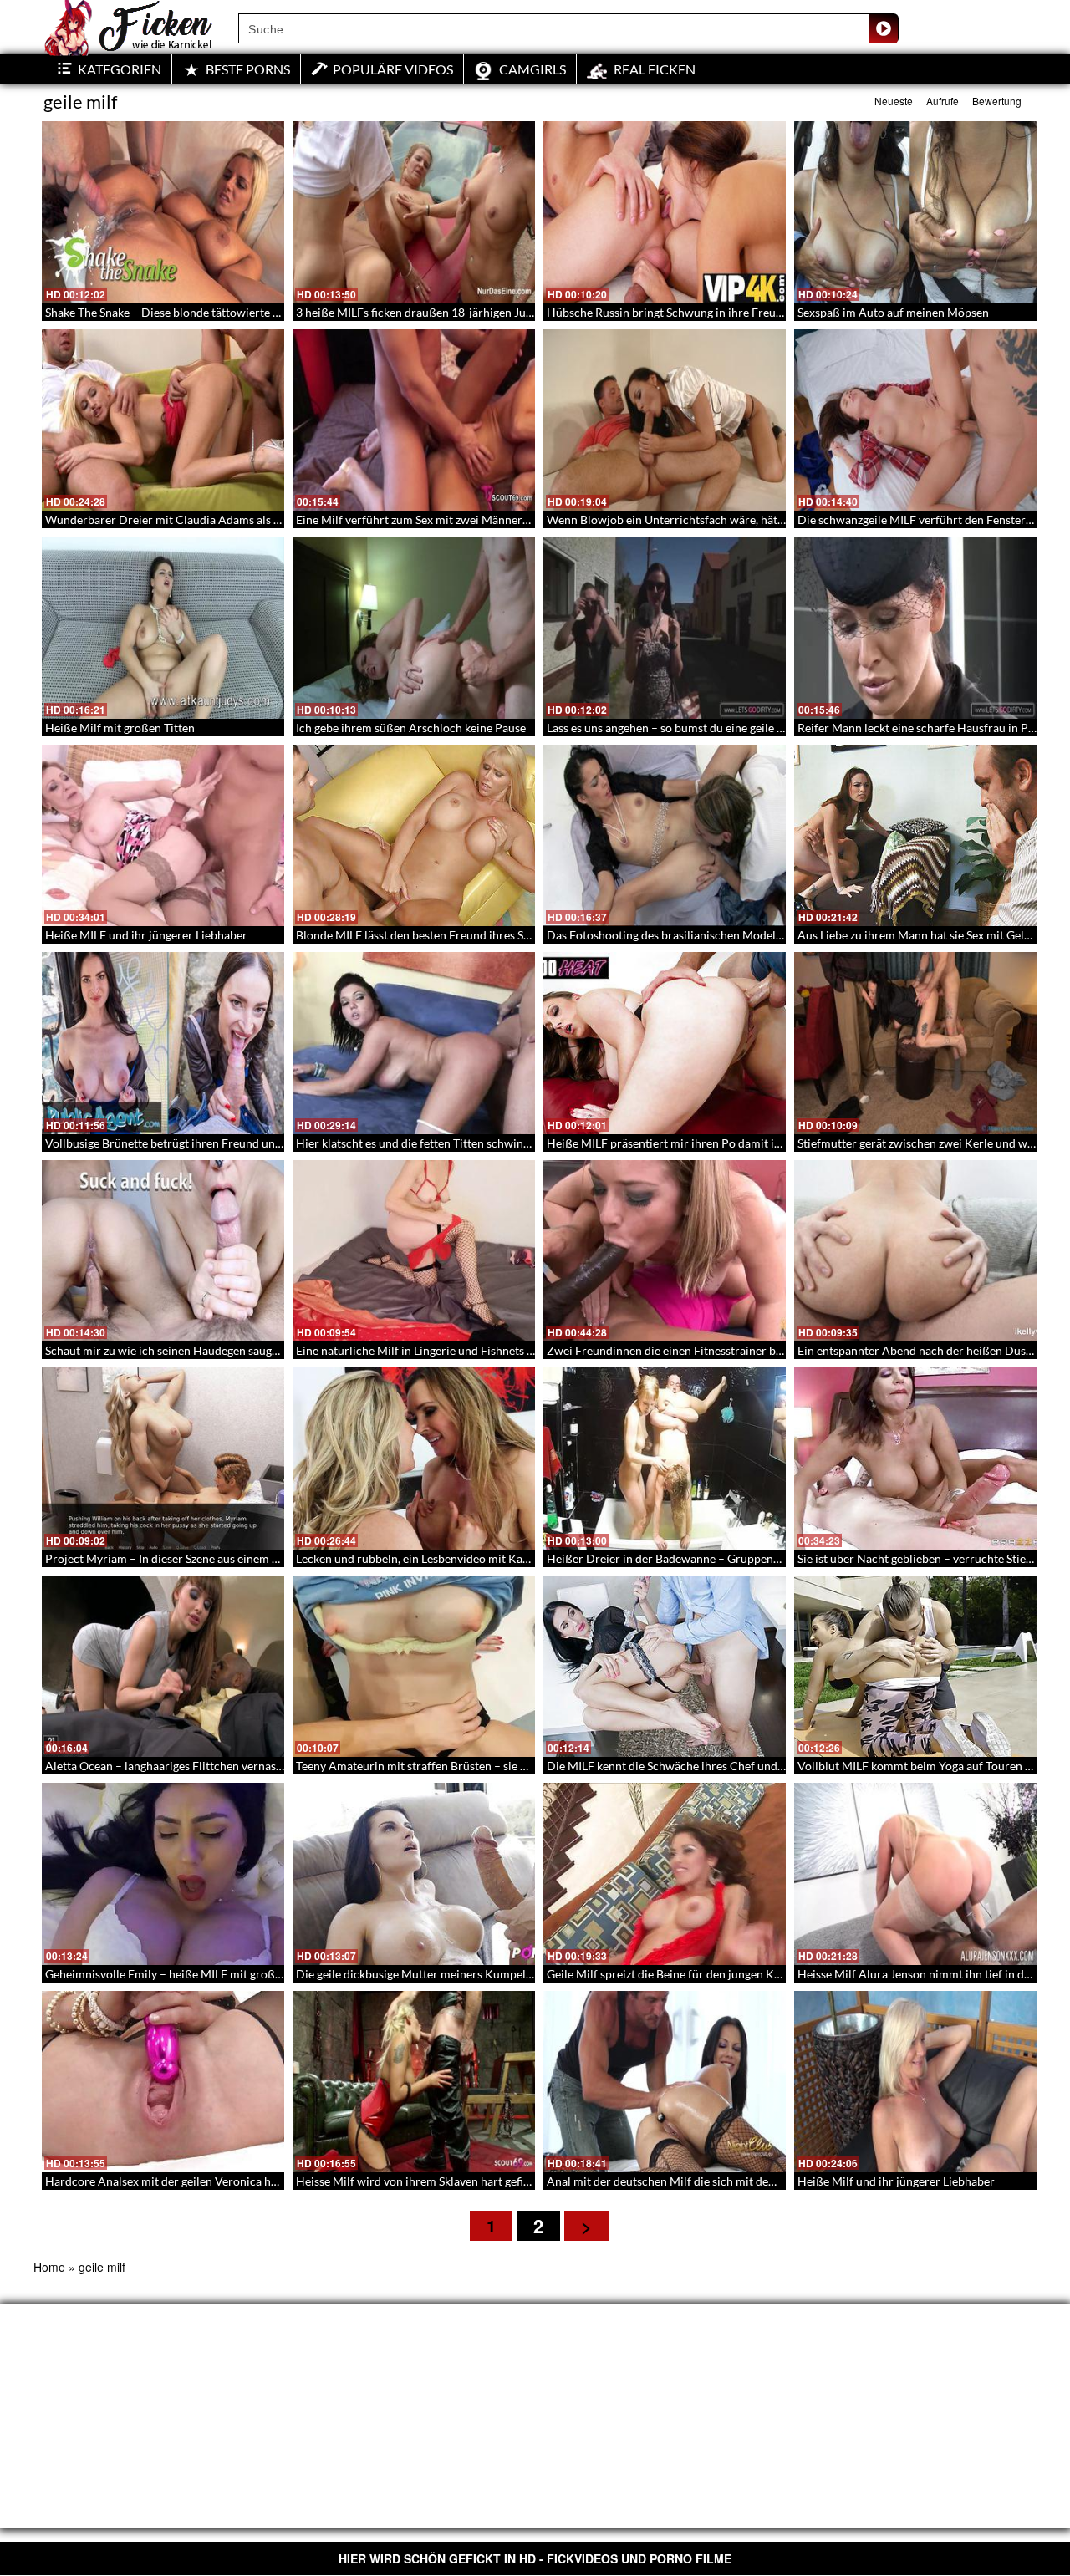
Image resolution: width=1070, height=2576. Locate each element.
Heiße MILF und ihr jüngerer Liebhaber (146, 935)
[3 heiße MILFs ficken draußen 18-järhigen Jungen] (414, 212)
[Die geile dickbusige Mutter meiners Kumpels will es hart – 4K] (414, 1874)
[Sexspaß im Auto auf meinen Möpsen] (915, 212)
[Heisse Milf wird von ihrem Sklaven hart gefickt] (414, 2082)
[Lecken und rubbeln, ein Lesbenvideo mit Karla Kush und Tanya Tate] (414, 1459)
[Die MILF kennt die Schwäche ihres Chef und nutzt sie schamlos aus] (665, 1667)
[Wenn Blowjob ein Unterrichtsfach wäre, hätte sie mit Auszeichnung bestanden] (665, 420)
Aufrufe (943, 101)
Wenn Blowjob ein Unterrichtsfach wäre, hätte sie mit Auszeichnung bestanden (751, 519)
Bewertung (997, 101)
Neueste (894, 101)
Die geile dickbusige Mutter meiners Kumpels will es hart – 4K (456, 1974)
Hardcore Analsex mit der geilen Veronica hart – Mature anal (203, 2181)
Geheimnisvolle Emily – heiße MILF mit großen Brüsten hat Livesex (218, 1974)
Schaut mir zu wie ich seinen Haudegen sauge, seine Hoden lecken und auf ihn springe (265, 1350)
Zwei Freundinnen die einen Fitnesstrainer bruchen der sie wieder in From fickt (752, 1350)
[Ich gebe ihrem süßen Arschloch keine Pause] (414, 628)
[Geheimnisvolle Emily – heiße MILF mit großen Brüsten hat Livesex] (163, 1874)
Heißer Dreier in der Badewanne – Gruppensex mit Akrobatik (706, 1558)
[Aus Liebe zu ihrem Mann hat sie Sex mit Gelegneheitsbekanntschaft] (915, 836)
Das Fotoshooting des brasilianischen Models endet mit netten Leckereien (737, 935)
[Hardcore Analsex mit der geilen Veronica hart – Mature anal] (163, 2082)
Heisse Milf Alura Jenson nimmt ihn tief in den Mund (934, 1974)
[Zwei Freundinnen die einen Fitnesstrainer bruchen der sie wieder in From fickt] (665, 1251)
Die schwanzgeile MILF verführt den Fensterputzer (928, 519)
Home (49, 2267)
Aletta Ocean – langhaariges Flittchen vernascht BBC (182, 1766)
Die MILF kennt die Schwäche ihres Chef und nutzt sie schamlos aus (721, 1766)
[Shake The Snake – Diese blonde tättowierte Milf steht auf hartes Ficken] (163, 212)
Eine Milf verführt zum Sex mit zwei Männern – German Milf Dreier (470, 519)
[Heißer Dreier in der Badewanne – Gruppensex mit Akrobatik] (665, 1459)
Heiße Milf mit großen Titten (120, 728)
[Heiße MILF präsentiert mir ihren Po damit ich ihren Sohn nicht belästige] (665, 1043)
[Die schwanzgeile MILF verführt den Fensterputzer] (915, 420)
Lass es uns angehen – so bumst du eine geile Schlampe (687, 728)
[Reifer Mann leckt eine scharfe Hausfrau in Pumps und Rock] (915, 628)
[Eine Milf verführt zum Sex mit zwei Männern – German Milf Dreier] (414, 420)
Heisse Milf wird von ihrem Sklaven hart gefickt (418, 2181)
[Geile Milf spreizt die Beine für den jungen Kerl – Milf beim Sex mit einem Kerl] (665, 1874)
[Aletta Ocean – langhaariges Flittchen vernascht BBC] (163, 1667)
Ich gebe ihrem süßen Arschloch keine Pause (411, 728)
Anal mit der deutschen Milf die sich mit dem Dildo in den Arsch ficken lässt (742, 2181)
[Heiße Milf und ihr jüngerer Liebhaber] (915, 2082)
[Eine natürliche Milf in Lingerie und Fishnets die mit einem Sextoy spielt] (414, 1251)
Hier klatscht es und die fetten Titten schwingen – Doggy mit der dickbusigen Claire (511, 1143)
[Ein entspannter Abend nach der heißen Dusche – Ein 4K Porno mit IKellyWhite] (915, 1251)
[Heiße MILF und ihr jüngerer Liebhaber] (163, 836)
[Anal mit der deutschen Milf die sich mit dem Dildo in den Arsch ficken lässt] (665, 2082)
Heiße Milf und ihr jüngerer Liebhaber (896, 2181)
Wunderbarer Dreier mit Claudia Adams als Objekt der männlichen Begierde (243, 519)
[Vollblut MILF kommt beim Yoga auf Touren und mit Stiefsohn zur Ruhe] (915, 1667)
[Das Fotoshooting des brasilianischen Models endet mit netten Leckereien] (665, 836)
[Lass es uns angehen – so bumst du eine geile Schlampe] (665, 628)
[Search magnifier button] (884, 28)
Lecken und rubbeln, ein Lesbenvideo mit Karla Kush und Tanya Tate (470, 1558)
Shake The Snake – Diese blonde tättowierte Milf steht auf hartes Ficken (229, 312)
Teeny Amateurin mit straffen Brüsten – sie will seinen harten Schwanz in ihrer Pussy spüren (534, 1766)
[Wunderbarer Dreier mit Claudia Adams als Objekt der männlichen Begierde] (163, 420)
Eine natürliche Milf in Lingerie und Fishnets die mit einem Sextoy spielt (480, 1350)
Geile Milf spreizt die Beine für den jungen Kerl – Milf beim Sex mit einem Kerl (748, 1974)
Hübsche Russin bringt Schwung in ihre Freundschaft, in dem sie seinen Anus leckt (759, 312)
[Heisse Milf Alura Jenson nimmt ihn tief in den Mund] (915, 1874)
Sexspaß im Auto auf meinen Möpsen (893, 312)
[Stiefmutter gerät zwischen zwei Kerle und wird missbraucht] (915, 1043)
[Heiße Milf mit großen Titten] (163, 628)
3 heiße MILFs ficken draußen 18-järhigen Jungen (423, 312)
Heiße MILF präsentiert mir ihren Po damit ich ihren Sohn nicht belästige (735, 1143)
